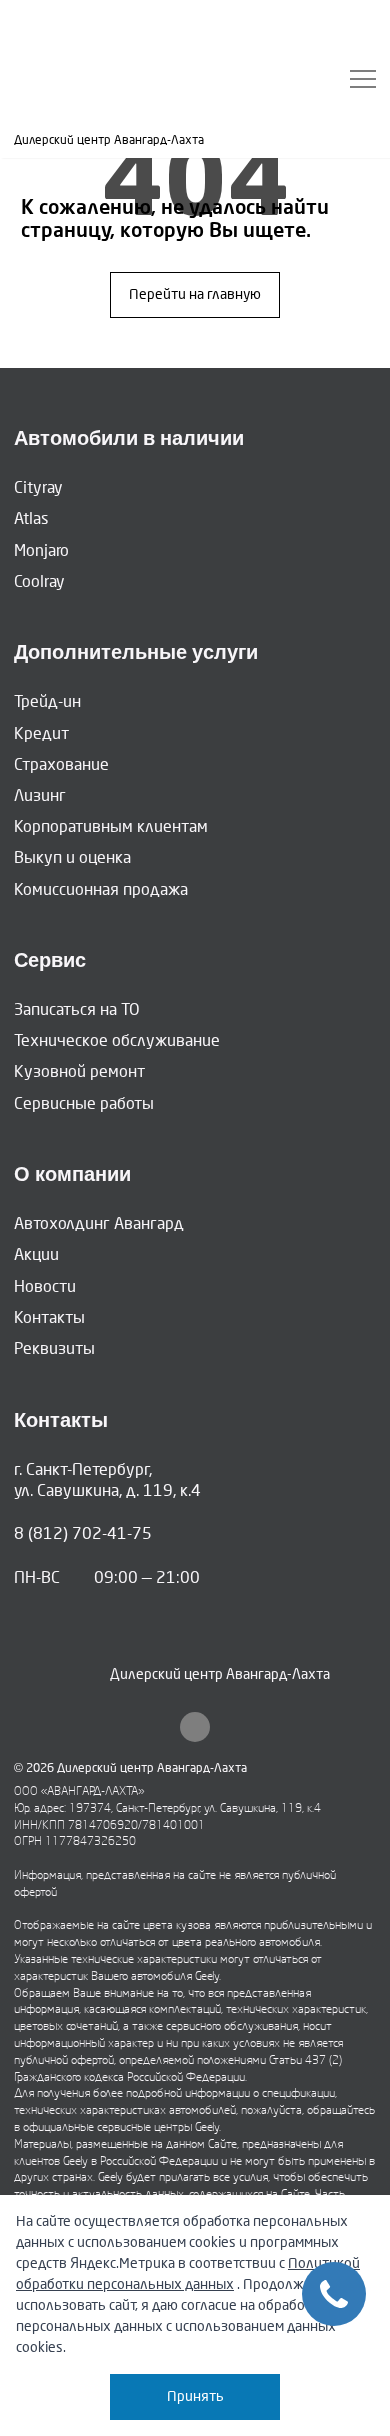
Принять (195, 2396)
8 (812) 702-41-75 (83, 1533)
